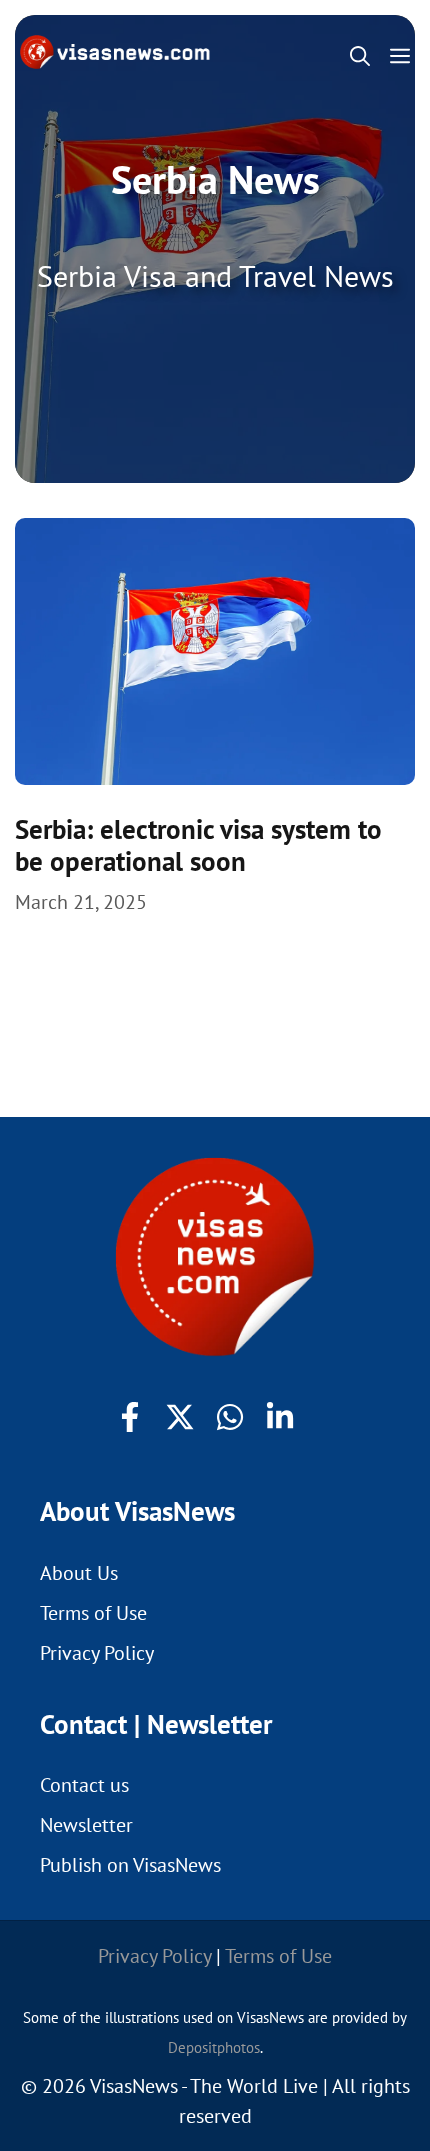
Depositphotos (214, 2047)
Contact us (84, 1785)
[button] (360, 56)
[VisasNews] (115, 52)
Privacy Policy (97, 1653)
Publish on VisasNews (130, 1865)
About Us (79, 1573)
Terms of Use (93, 1613)
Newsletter (86, 1825)
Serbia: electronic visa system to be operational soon (198, 845)
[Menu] (405, 56)
